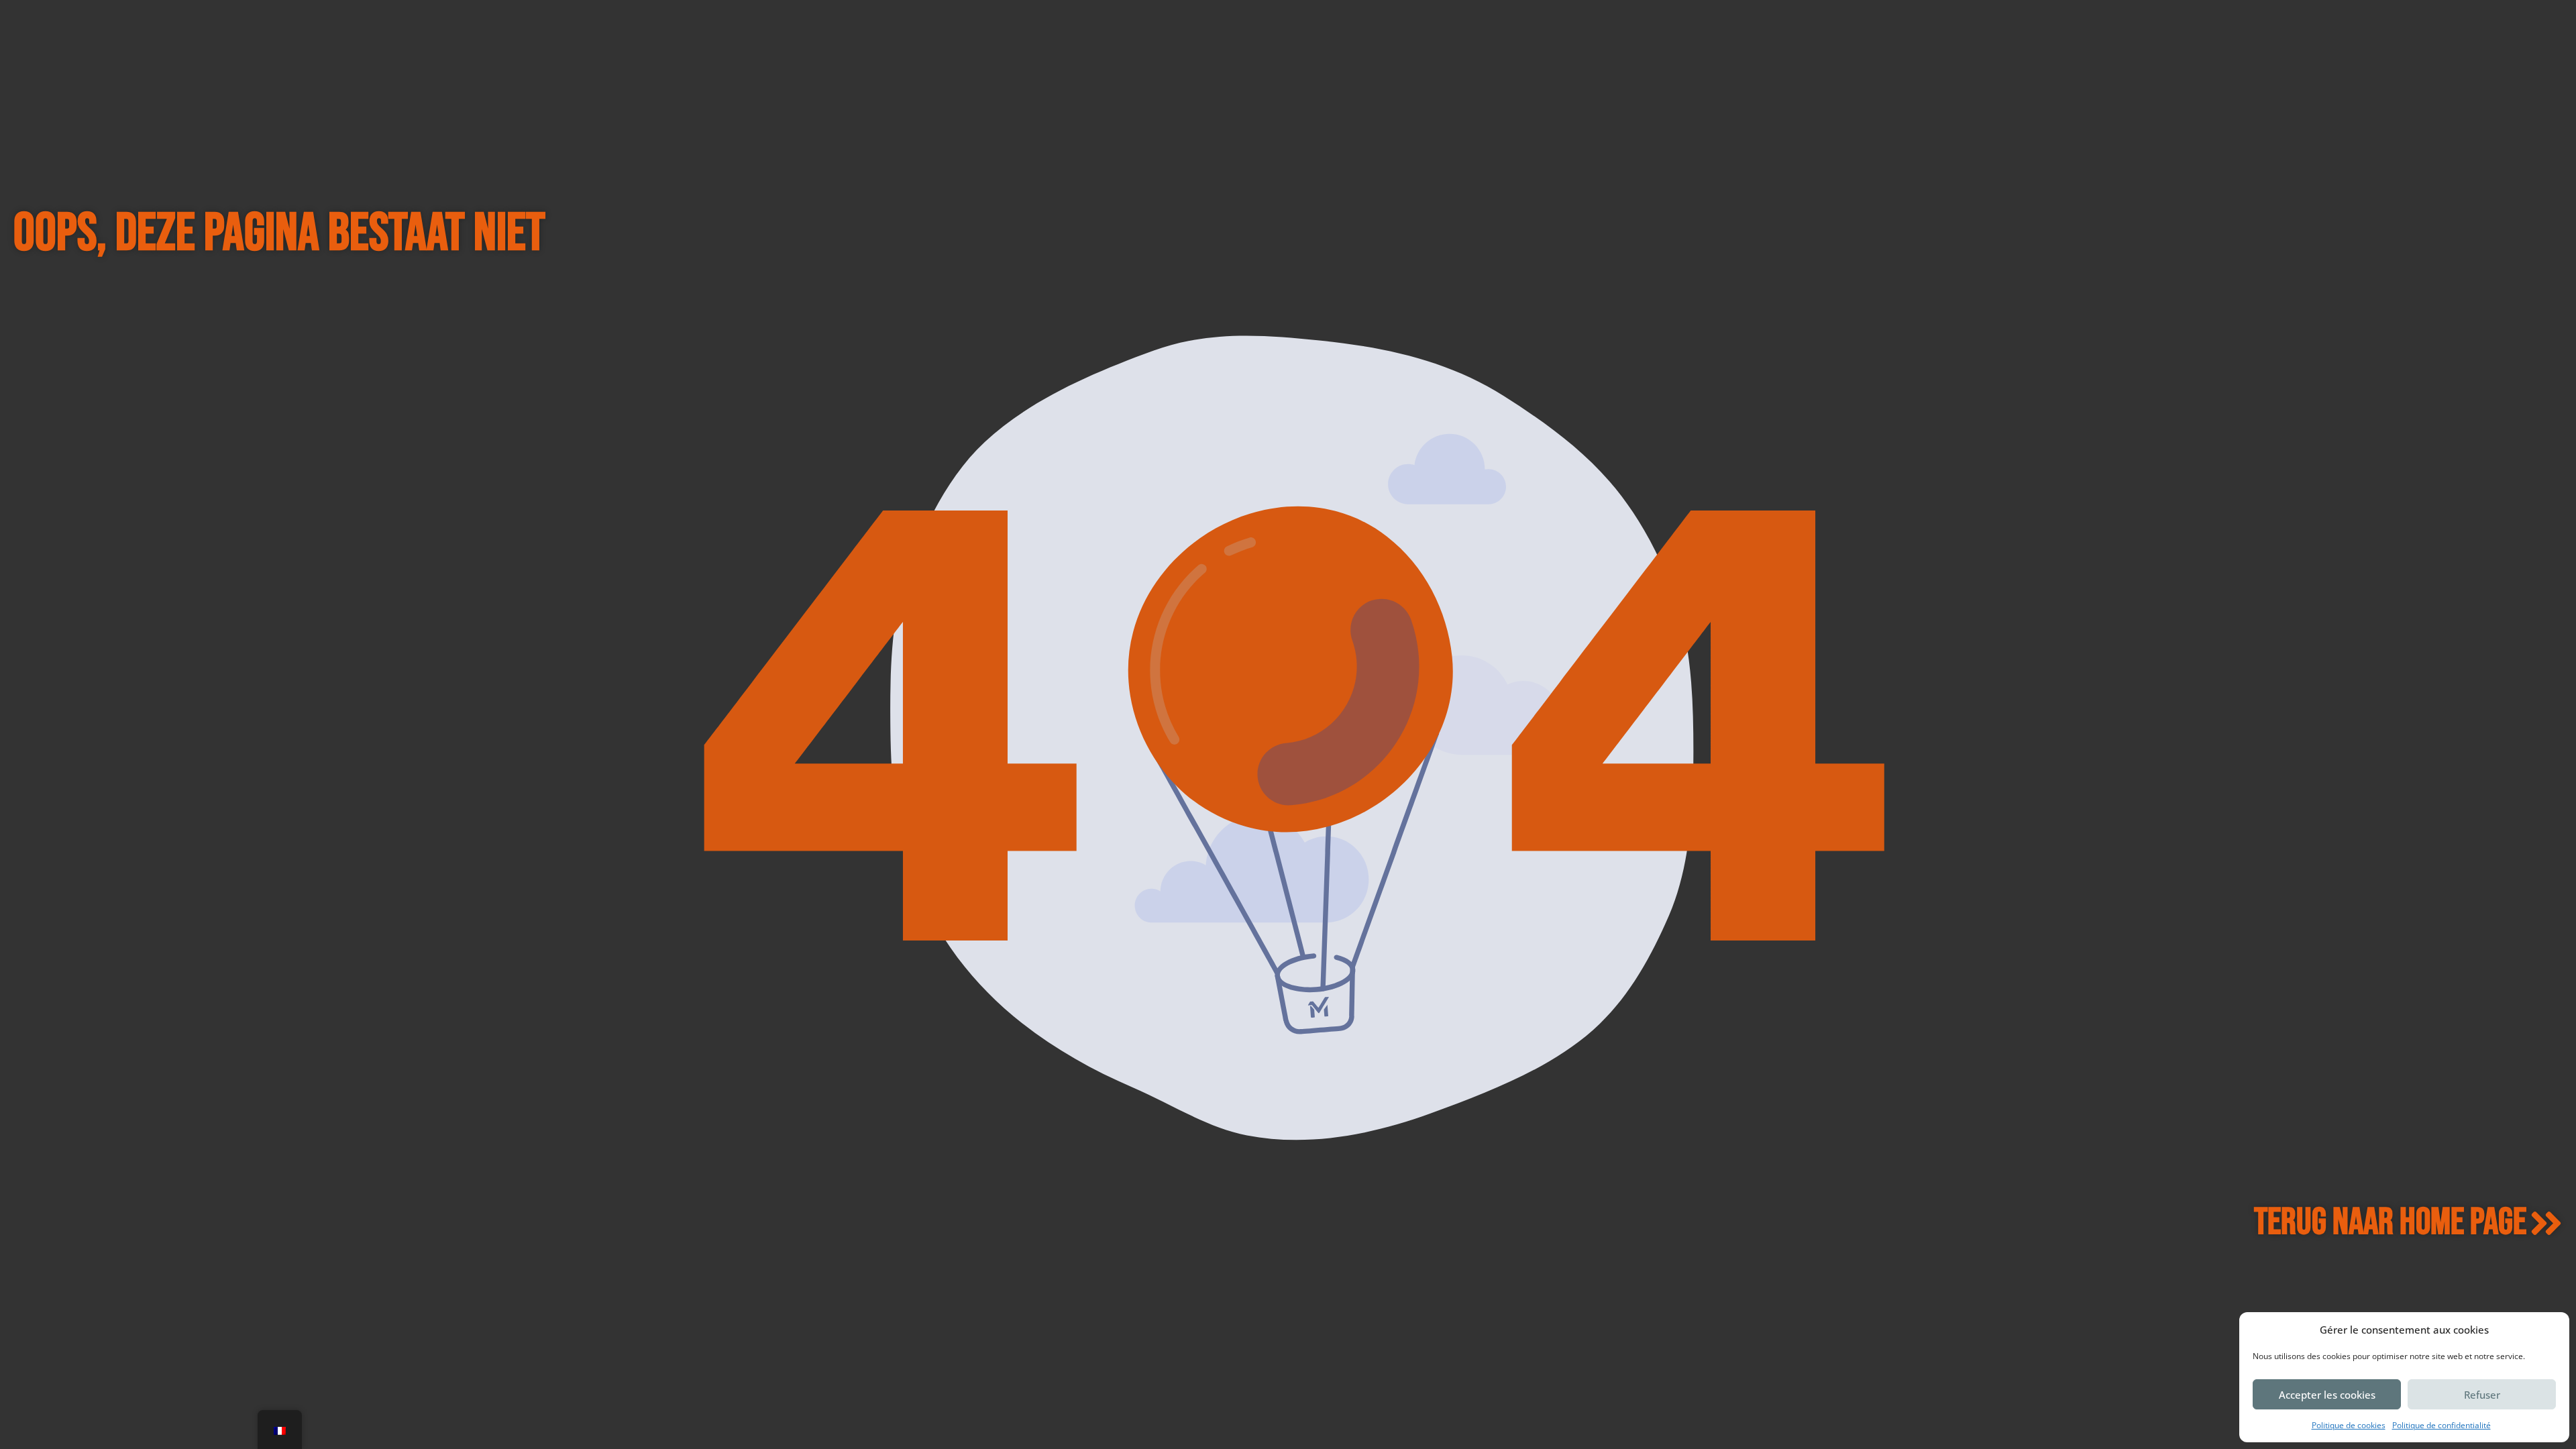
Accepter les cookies (2327, 1395)
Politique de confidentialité (2441, 1425)
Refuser (2482, 1395)
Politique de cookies (2349, 1425)
